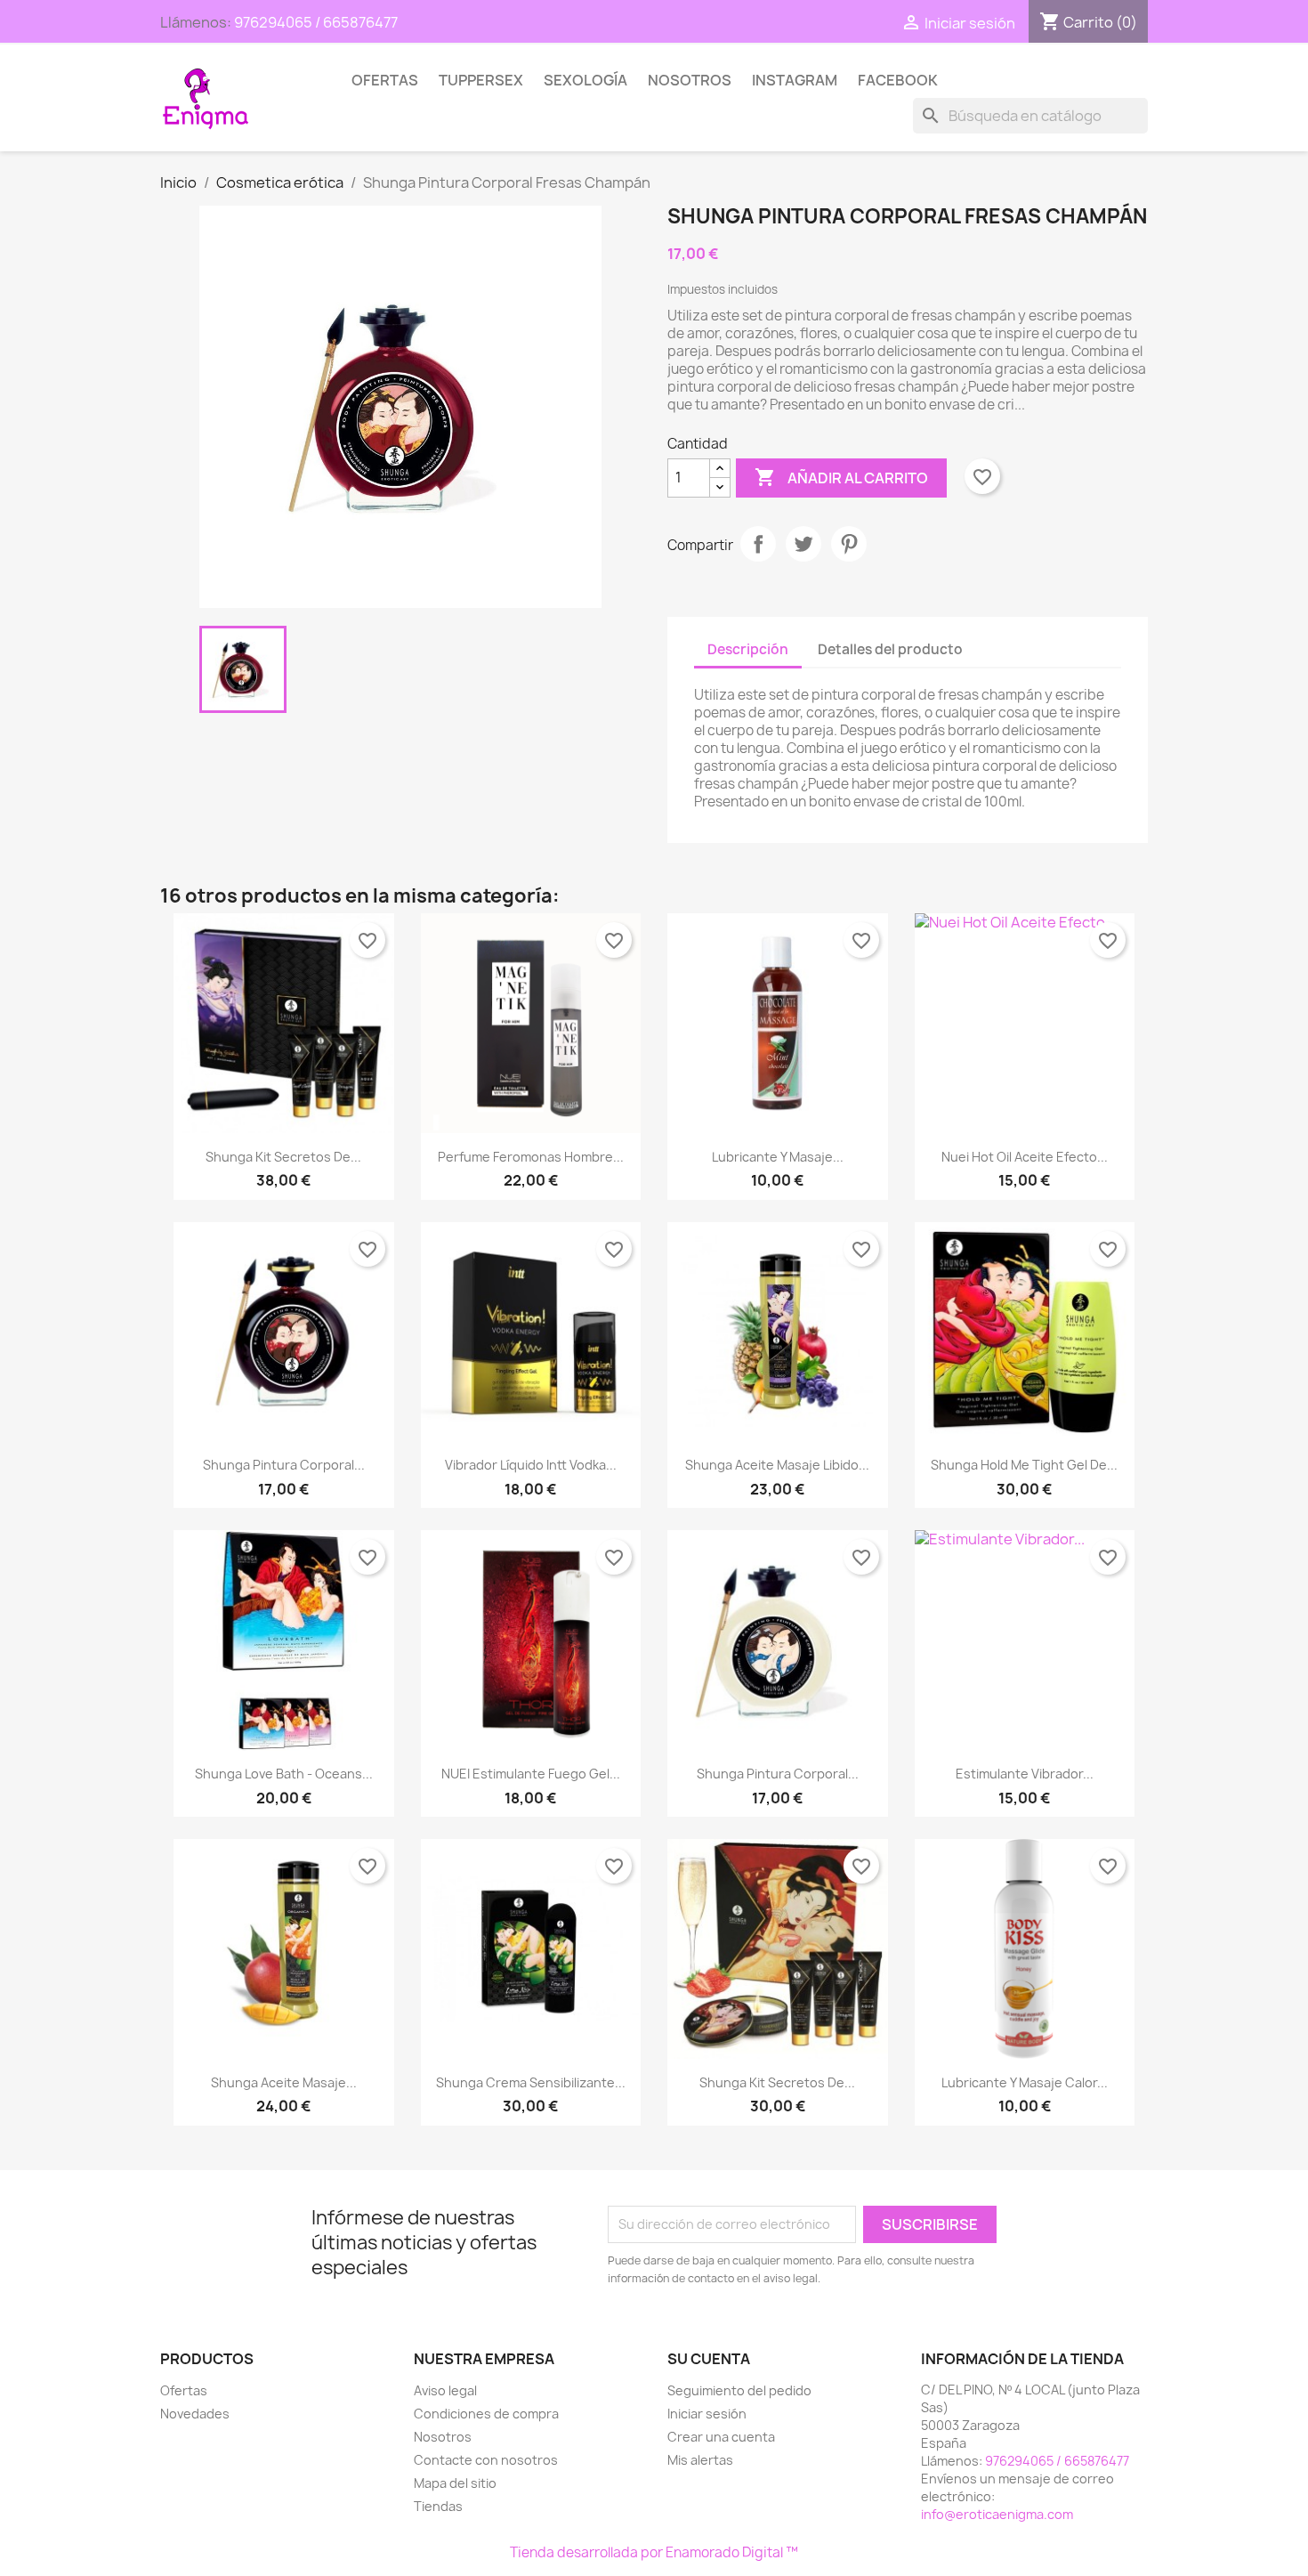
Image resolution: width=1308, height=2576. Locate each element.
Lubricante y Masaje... (778, 1157)
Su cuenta (709, 2359)
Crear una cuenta (721, 2437)
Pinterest (849, 544)
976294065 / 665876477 (316, 22)
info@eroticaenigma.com (997, 2514)
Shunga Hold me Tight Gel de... (1024, 1465)
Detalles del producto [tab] (890, 649)
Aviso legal (445, 2390)
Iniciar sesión (707, 2414)
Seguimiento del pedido (739, 2390)
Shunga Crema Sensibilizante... (531, 2082)
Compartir (758, 544)
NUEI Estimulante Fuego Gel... (531, 1774)
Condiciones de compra (486, 2414)
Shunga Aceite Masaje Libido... (777, 1465)
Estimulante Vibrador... (1025, 1774)
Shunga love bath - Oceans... (284, 1774)
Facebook (898, 80)
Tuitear (803, 544)
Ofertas (385, 80)
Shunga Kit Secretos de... (283, 1157)
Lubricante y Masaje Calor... (1025, 2082)
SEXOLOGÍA (585, 80)
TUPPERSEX (481, 80)
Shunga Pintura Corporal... (284, 1465)
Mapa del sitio (455, 2483)
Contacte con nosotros (486, 2460)
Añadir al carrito (841, 477)
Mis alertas (700, 2460)
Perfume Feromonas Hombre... (531, 1157)
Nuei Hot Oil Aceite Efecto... (1025, 1157)
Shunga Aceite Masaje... (284, 2082)
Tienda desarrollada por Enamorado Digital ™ (654, 2552)
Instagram (795, 80)
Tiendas (438, 2506)
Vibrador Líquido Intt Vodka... (531, 1465)
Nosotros (690, 80)
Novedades (195, 2414)
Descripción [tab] (748, 649)
